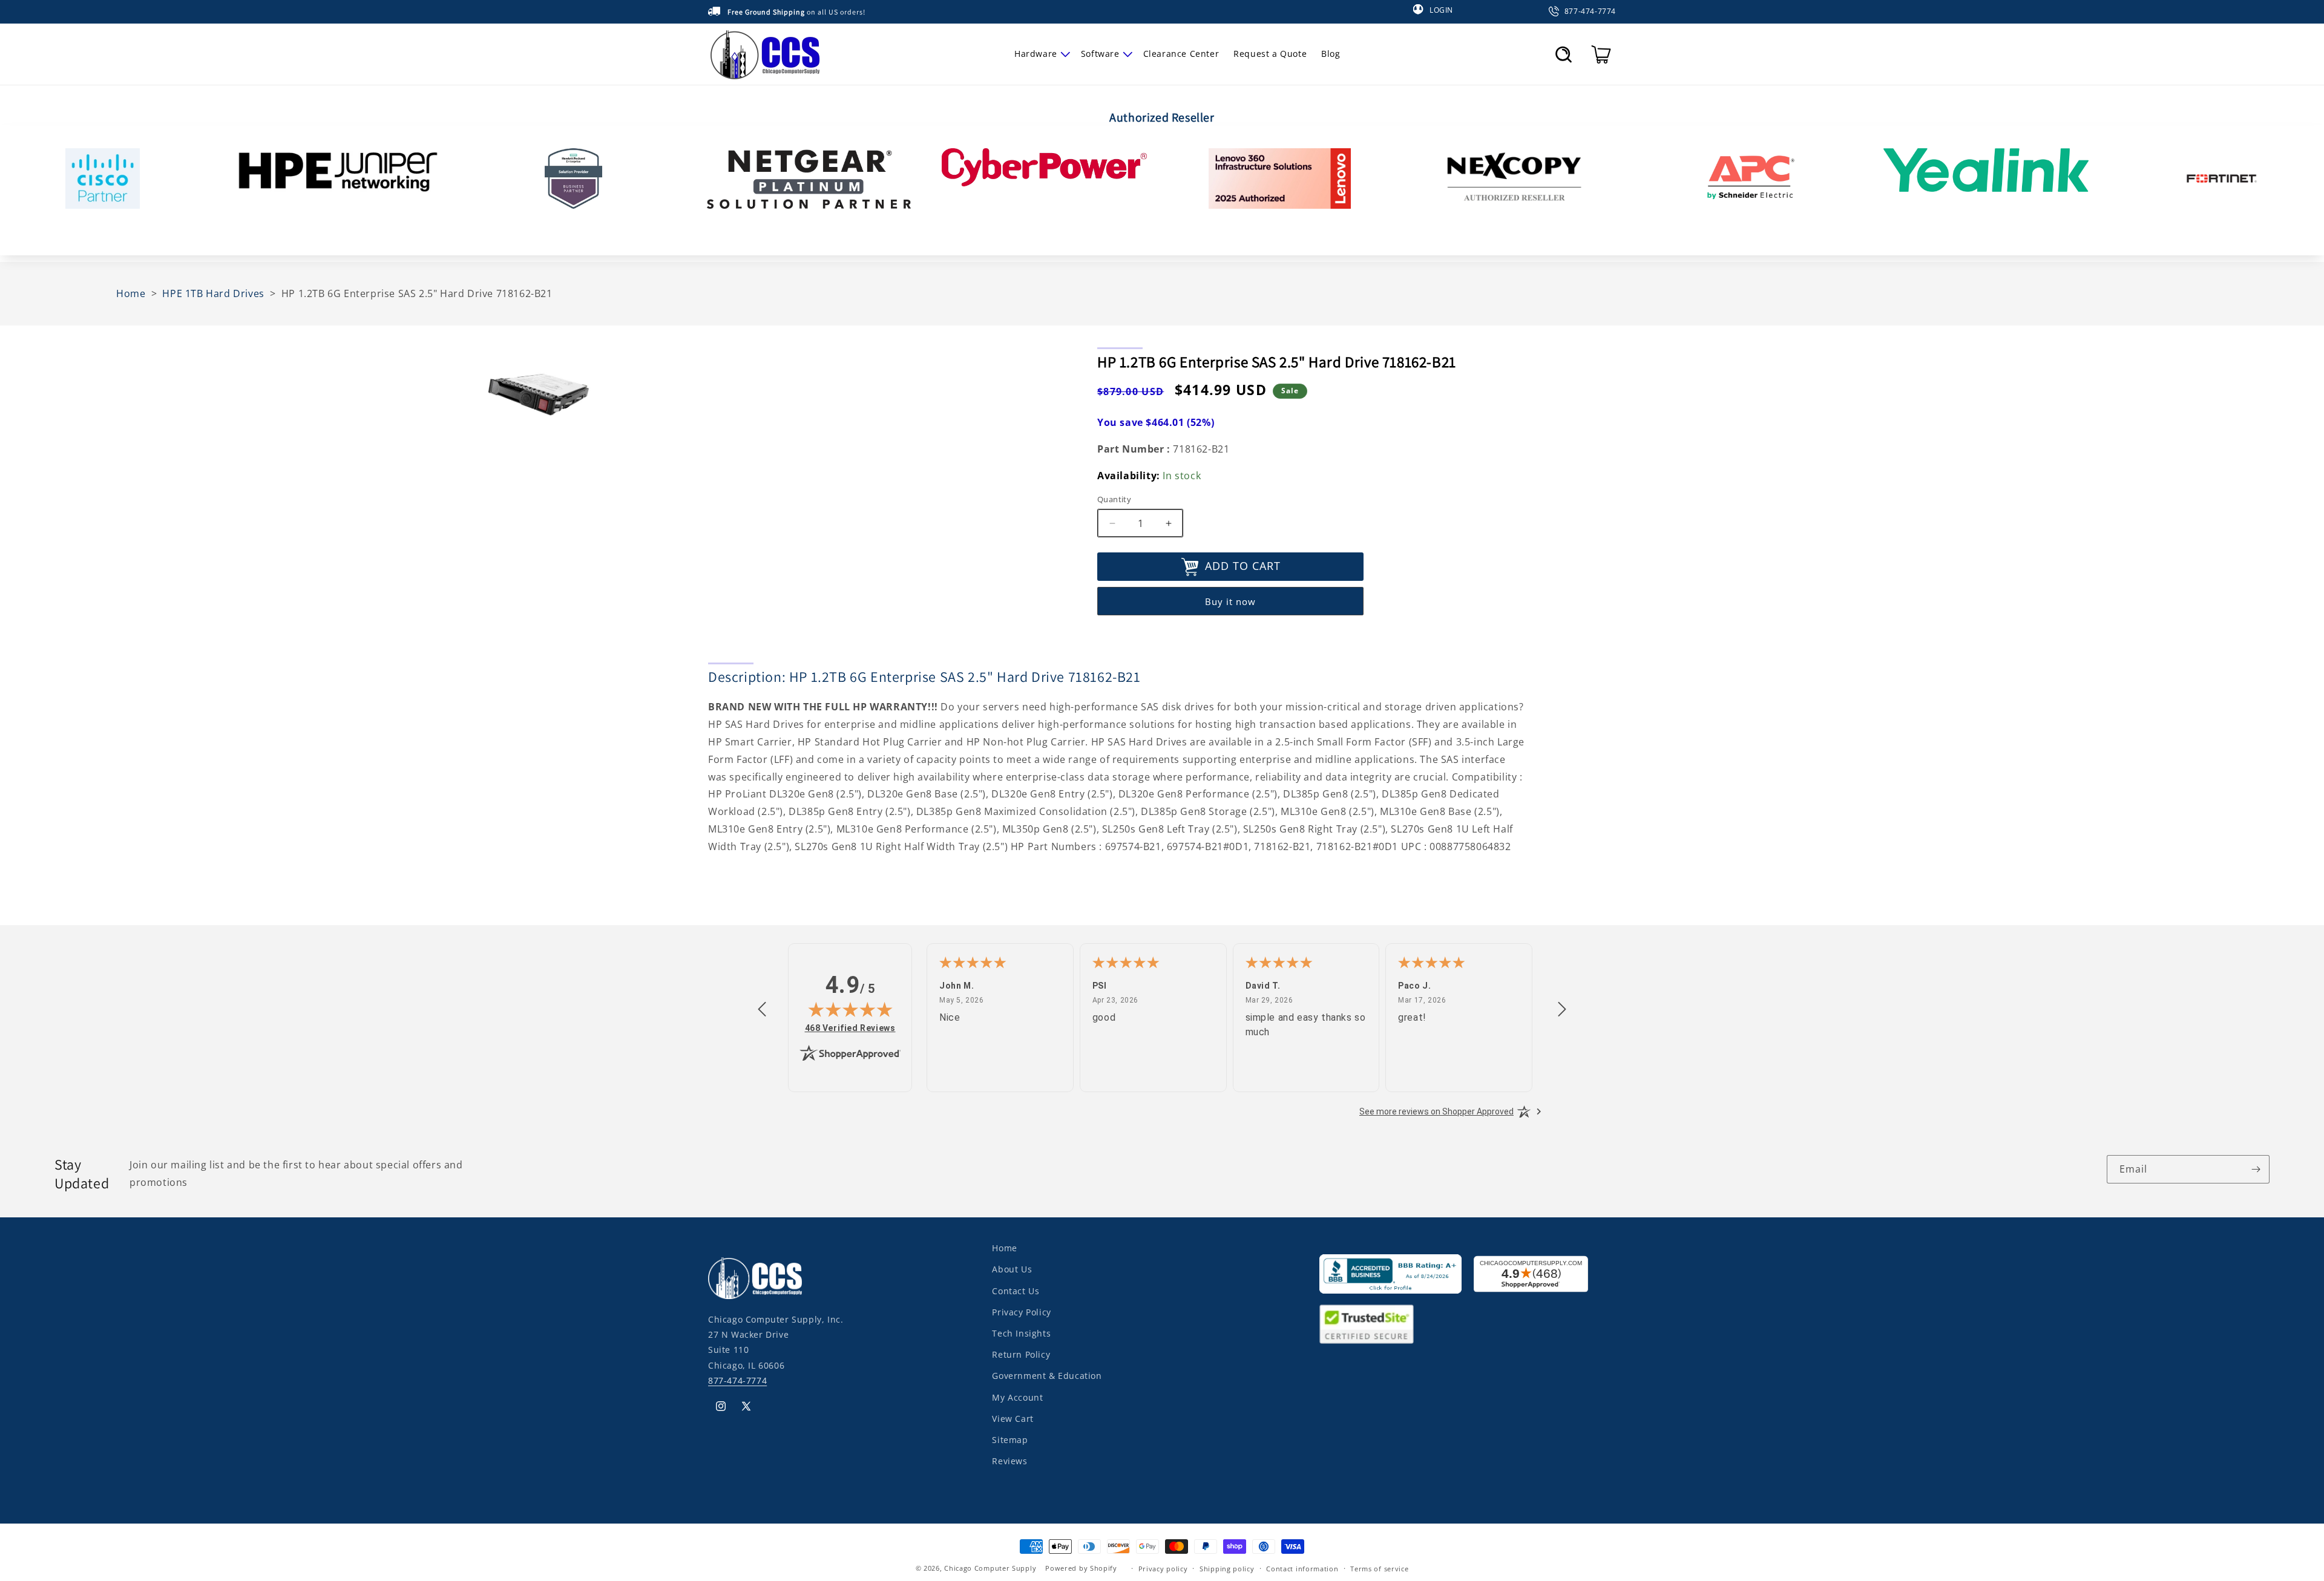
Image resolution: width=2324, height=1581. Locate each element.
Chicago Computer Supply (990, 1568)
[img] (850, 1009)
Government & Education (1047, 1376)
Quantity (1114, 499)
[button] (1040, 54)
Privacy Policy (1021, 1311)
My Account (1017, 1397)
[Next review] (1562, 1010)
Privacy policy (1163, 1568)
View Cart (1013, 1418)
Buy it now (1230, 602)
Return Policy (1021, 1354)
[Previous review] (762, 1010)
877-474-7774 (737, 1380)
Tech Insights (1021, 1333)
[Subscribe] (2256, 1169)
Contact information (1302, 1568)
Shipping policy (1227, 1568)
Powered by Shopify (1081, 1568)
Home (1004, 1248)
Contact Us (1016, 1290)
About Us (1012, 1269)
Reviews (1009, 1460)
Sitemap (1010, 1439)
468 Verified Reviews (850, 1028)
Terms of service (1379, 1568)
